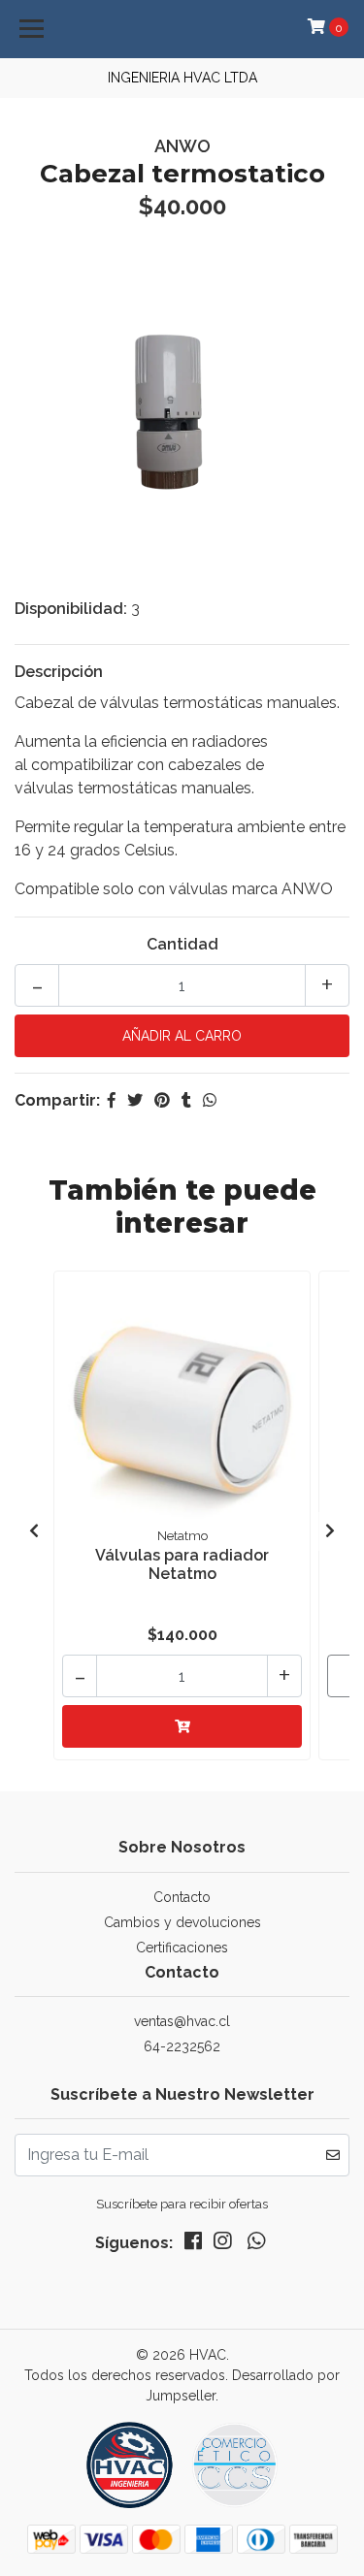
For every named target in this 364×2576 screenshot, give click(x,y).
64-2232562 (182, 2046)
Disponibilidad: (71, 609)
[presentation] (34, 1531)
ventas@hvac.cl (182, 2021)
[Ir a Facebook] (193, 2245)
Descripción (59, 672)
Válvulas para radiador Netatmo (182, 1564)
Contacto (182, 1897)
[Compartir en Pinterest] (162, 1100)
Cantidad (182, 944)
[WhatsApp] (255, 2245)
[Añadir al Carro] (182, 1726)
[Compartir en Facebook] (112, 1100)
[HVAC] (182, 2472)
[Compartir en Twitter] (135, 1100)
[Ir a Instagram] (222, 2245)
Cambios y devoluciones (182, 1922)
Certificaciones (182, 1948)
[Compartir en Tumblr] (186, 1100)
